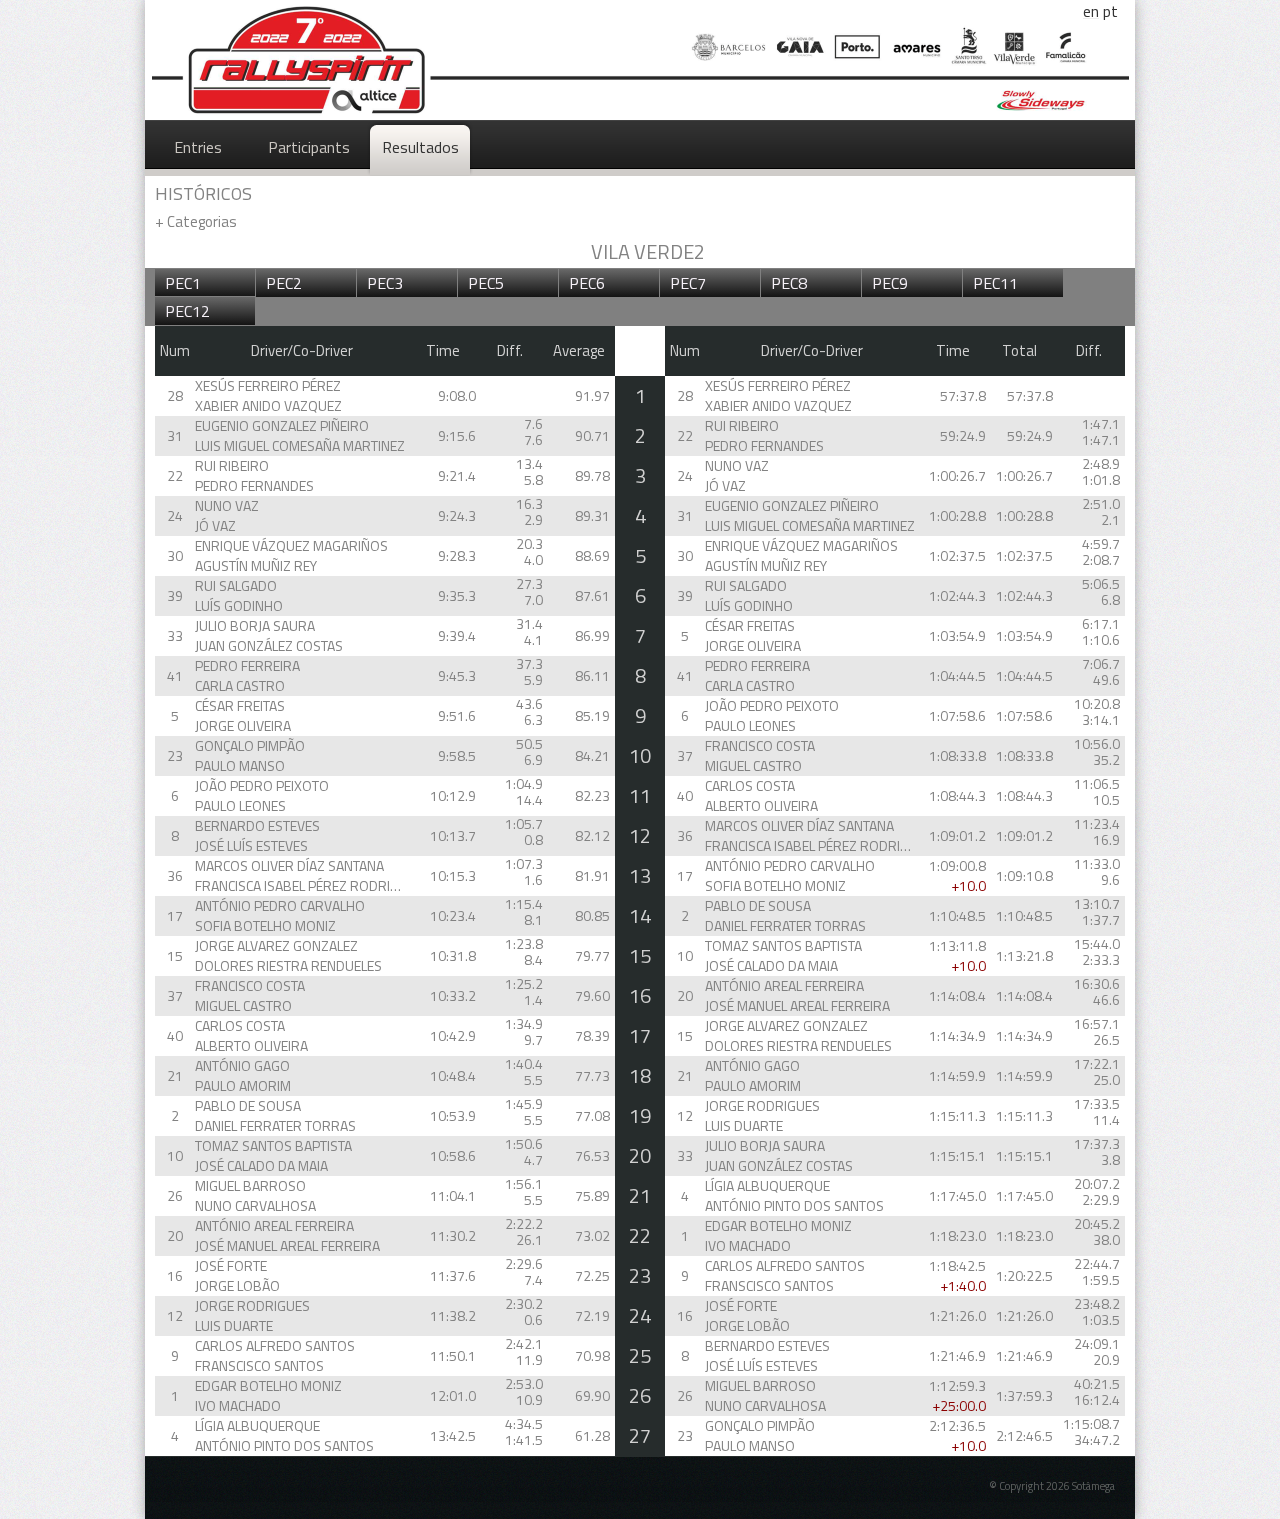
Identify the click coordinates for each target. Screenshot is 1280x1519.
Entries (198, 147)
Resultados (420, 147)
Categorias (196, 221)
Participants (309, 147)
